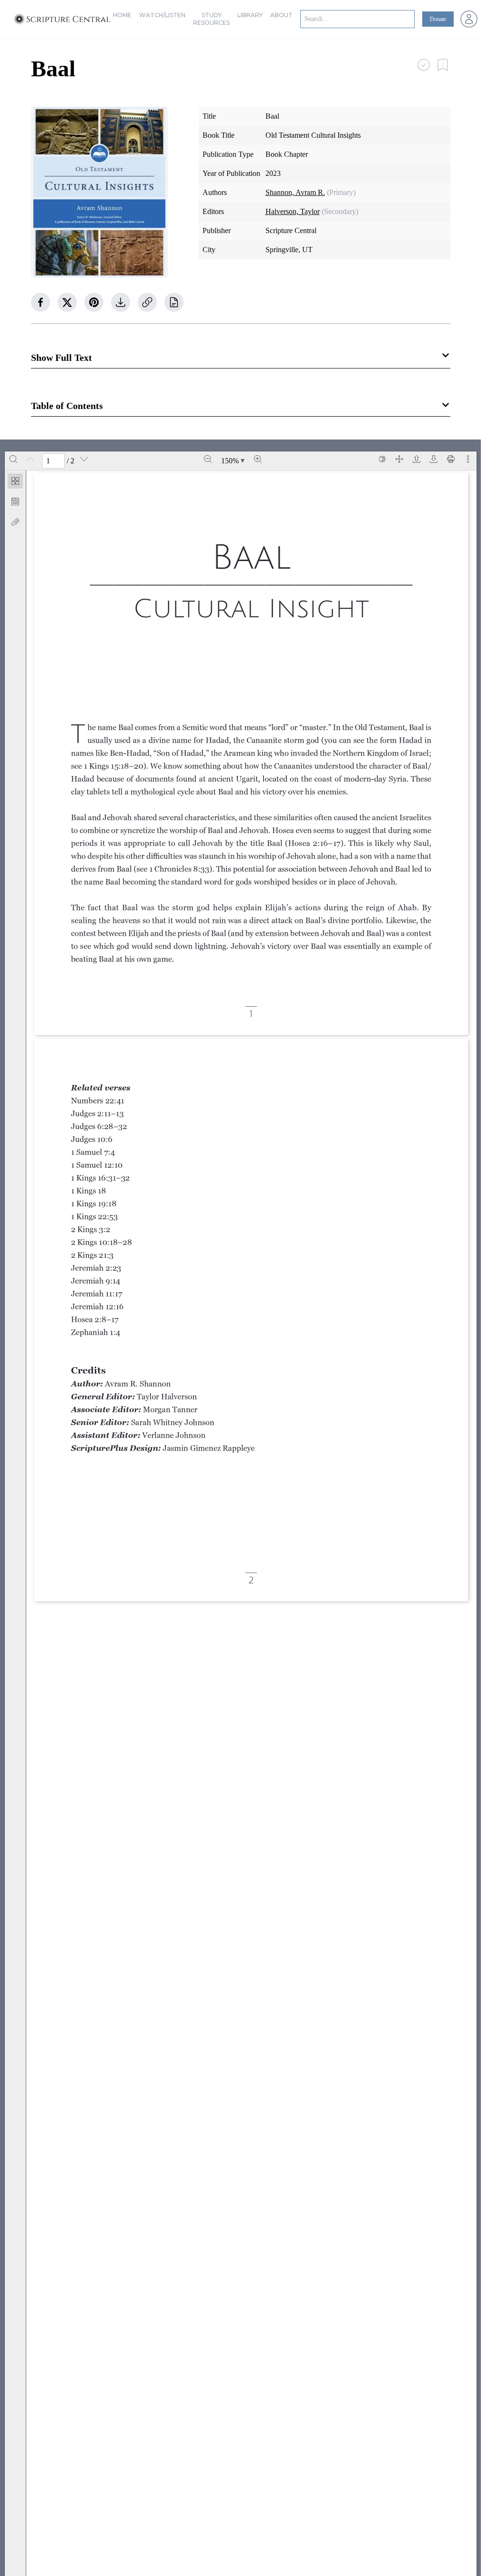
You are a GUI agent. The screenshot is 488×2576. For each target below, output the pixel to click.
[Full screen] (399, 459)
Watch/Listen (162, 15)
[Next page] (84, 459)
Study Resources (211, 19)
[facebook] (41, 302)
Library (250, 15)
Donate (438, 19)
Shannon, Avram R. (295, 192)
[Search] (13, 459)
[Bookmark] (15, 501)
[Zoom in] (258, 459)
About (281, 15)
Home (122, 15)
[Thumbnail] (15, 481)
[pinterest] (94, 302)
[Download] (434, 459)
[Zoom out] (208, 459)
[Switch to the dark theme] (382, 459)
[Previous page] (30, 459)
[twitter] (67, 302)
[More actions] (468, 459)
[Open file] (417, 459)
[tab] (15, 483)
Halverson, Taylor (293, 211)
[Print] (451, 459)
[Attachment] (15, 522)
